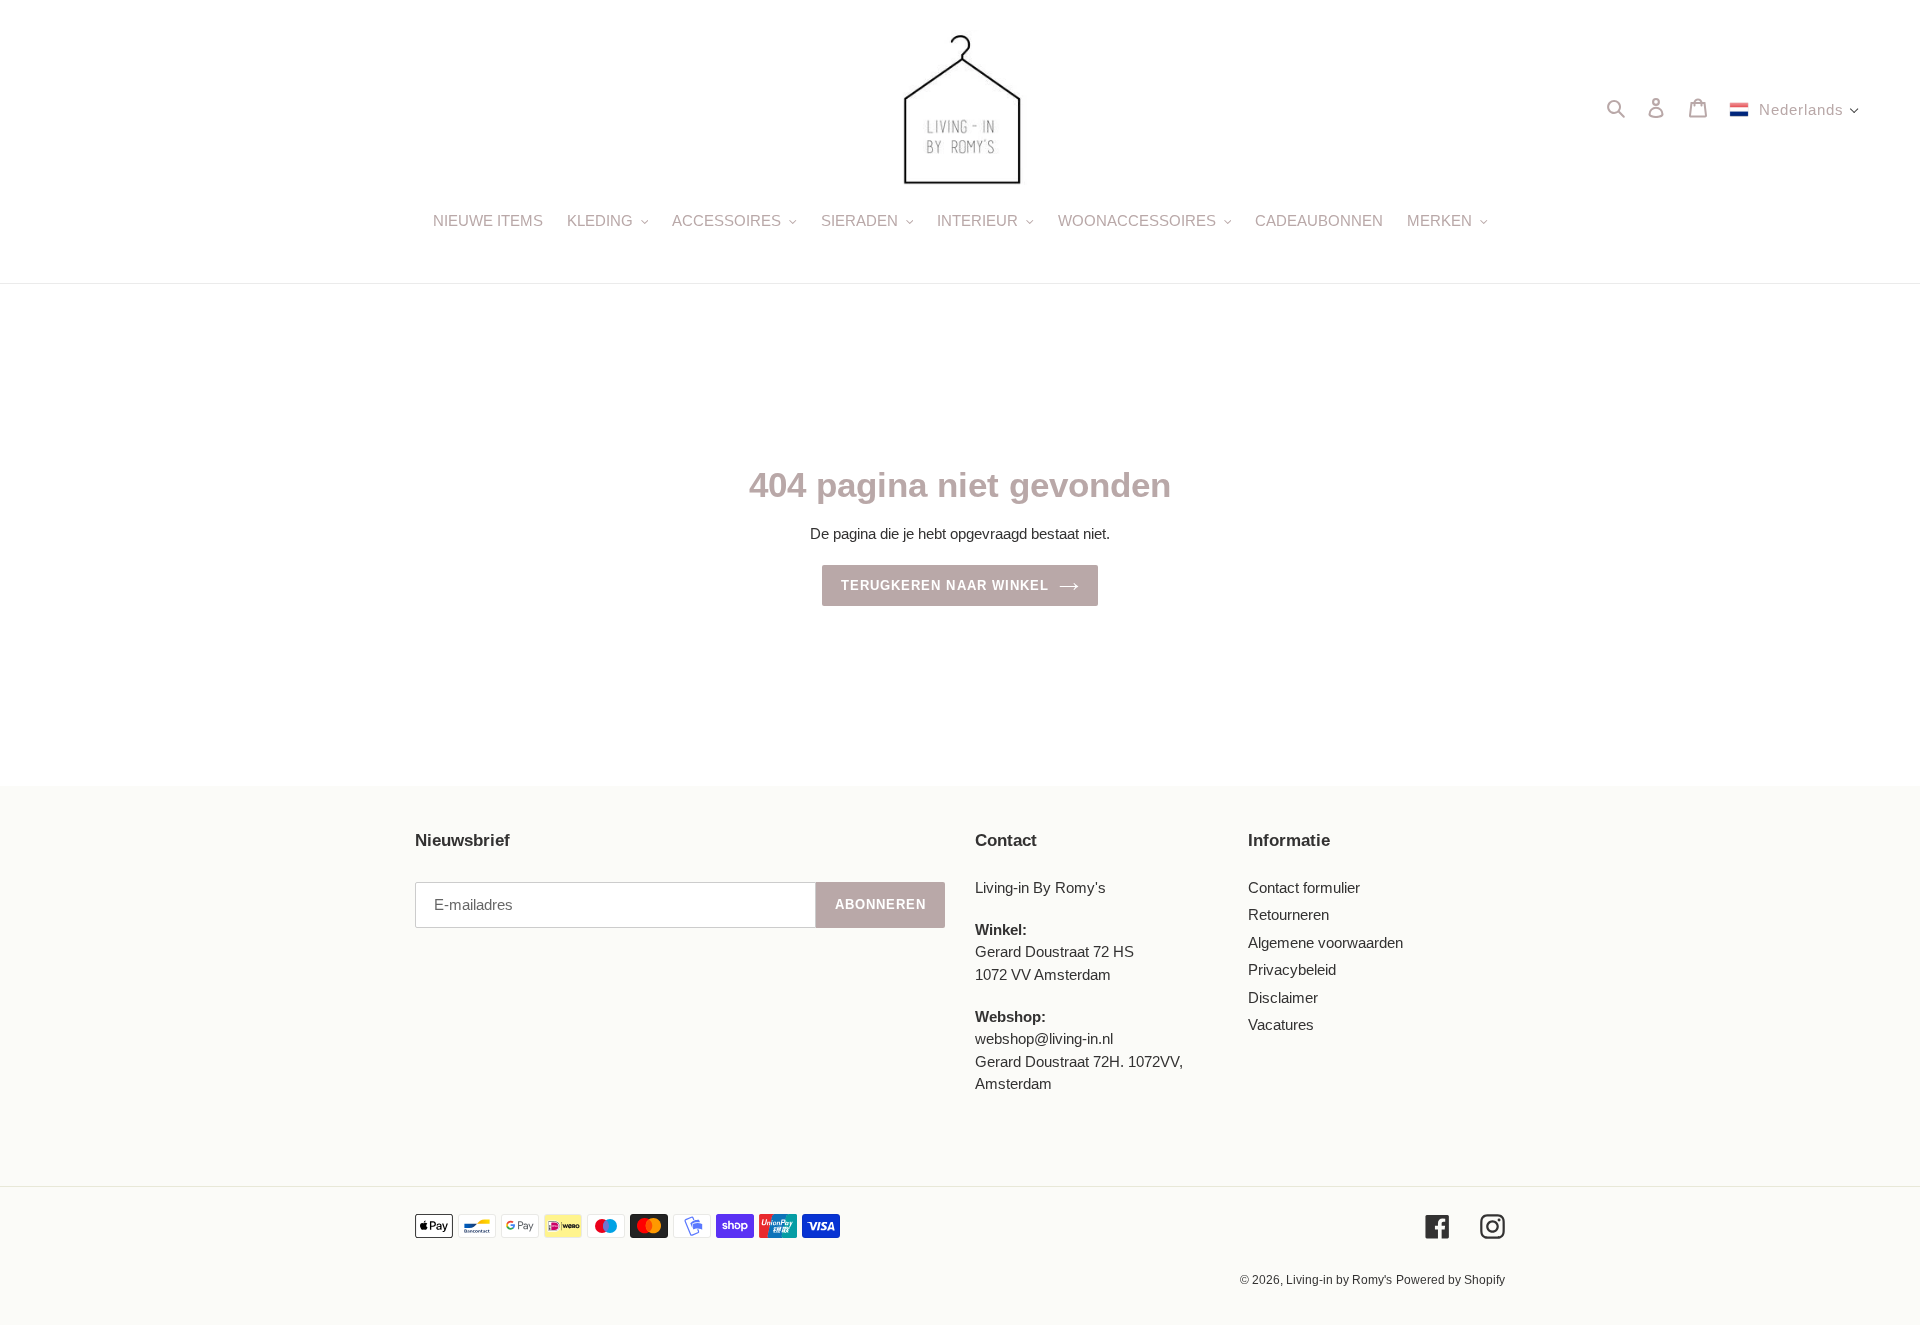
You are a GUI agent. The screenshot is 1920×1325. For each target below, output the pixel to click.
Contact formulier (1304, 887)
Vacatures (1281, 1024)
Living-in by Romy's (1339, 1280)
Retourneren (1288, 914)
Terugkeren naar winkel (945, 585)
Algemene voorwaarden (1325, 942)
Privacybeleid (1292, 969)
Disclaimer (1283, 997)
